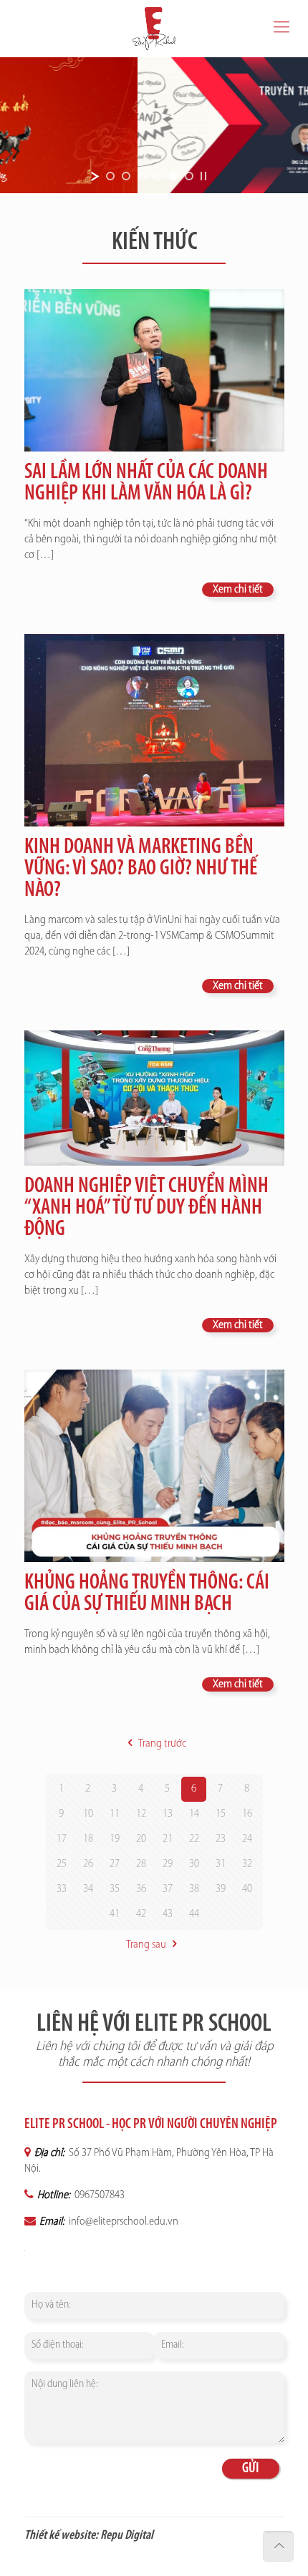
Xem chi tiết (238, 590)
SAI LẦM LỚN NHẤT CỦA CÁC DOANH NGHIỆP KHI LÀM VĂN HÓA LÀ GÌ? (146, 483)
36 (141, 1889)
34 (88, 1889)
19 (115, 1839)
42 (141, 1914)
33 (62, 1889)
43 (168, 1914)
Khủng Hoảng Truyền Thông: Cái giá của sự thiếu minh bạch (147, 1594)
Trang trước (162, 1744)
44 (194, 1914)
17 (62, 1839)
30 (194, 1864)
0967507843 (98, 2195)
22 (194, 1839)
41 (115, 1914)
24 (247, 1839)
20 (141, 1839)
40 (247, 1889)
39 (221, 1889)
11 (115, 1814)
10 (88, 1814)
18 (88, 1839)
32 (247, 1864)
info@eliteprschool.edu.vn (122, 2222)
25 (62, 1864)
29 (168, 1864)
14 (194, 1814)
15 (221, 1814)
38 (194, 1889)
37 (168, 1889)
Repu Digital (127, 2536)
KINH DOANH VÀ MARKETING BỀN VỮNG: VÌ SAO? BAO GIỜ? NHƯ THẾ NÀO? (141, 869)
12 (141, 1814)
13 (168, 1814)
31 (221, 1864)
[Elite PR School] (154, 29)
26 (88, 1864)
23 (221, 1839)
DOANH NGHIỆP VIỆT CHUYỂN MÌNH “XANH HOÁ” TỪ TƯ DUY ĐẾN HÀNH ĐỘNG (146, 1208)
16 (247, 1814)
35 (115, 1889)
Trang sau (146, 1945)
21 (168, 1839)
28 (141, 1864)
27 (115, 1864)
